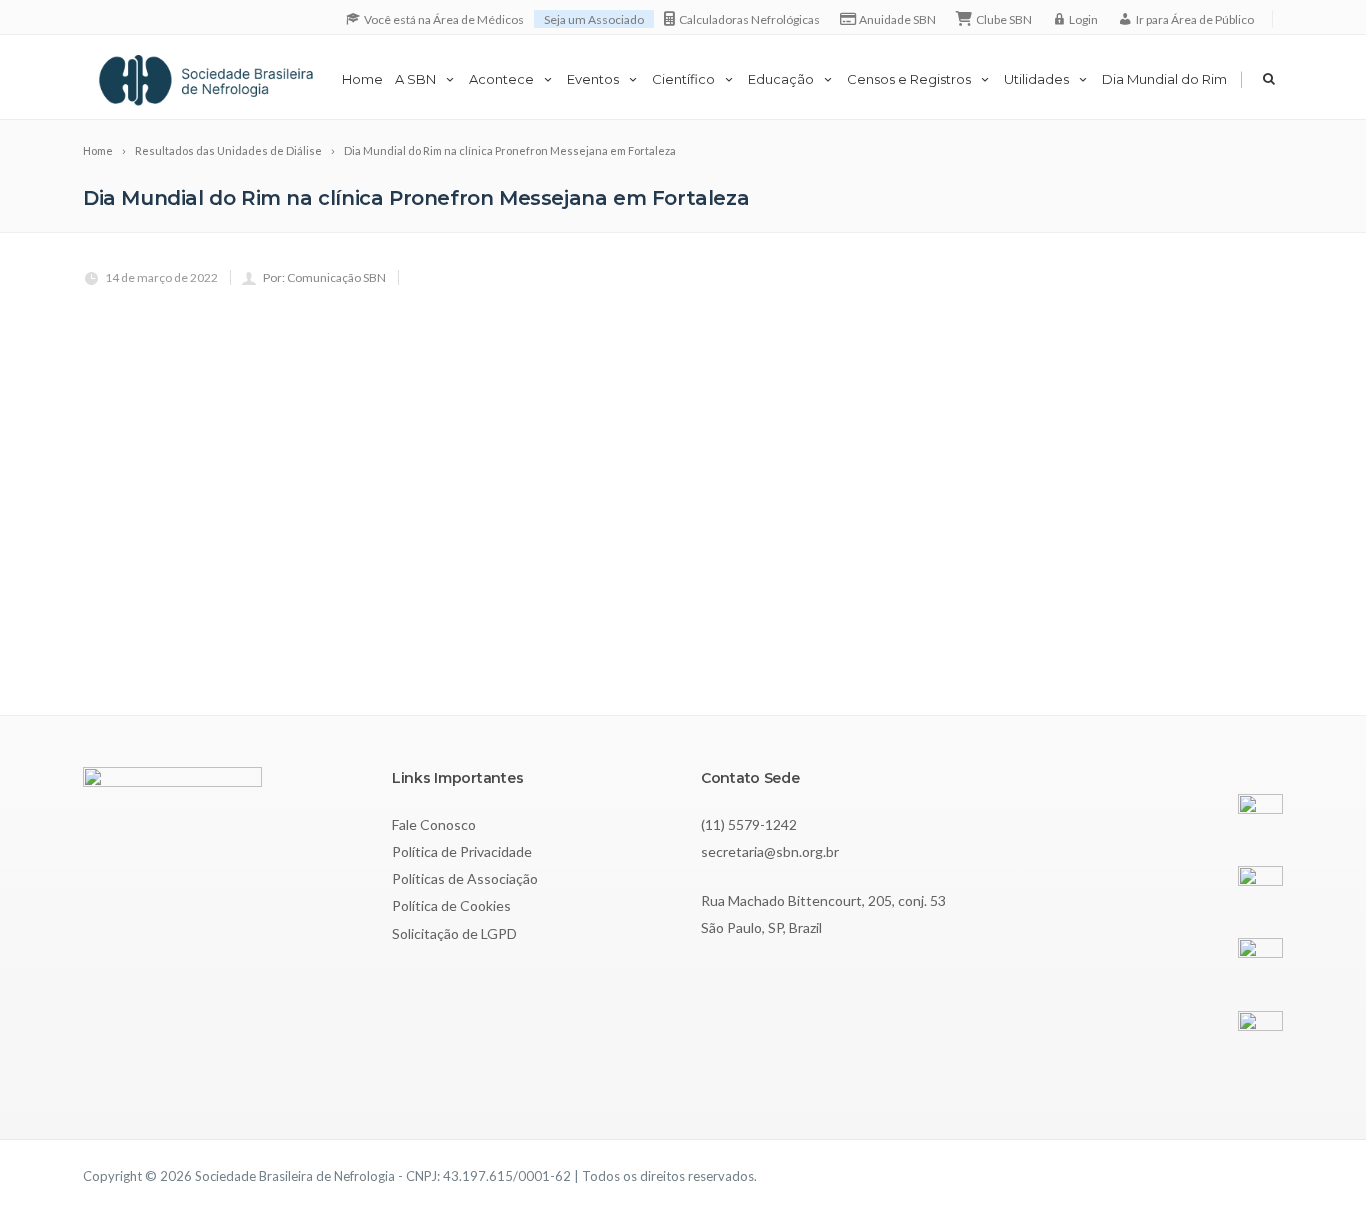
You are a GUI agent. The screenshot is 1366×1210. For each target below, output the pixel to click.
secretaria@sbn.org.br (770, 851)
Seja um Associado (594, 19)
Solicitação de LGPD (454, 933)
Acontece (501, 79)
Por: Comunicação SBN (324, 277)
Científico (683, 79)
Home (362, 79)
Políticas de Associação (465, 878)
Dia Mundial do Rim (1164, 79)
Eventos (593, 79)
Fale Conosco (434, 824)
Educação (781, 79)
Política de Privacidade (462, 851)
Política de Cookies (451, 905)
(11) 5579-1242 (749, 824)
